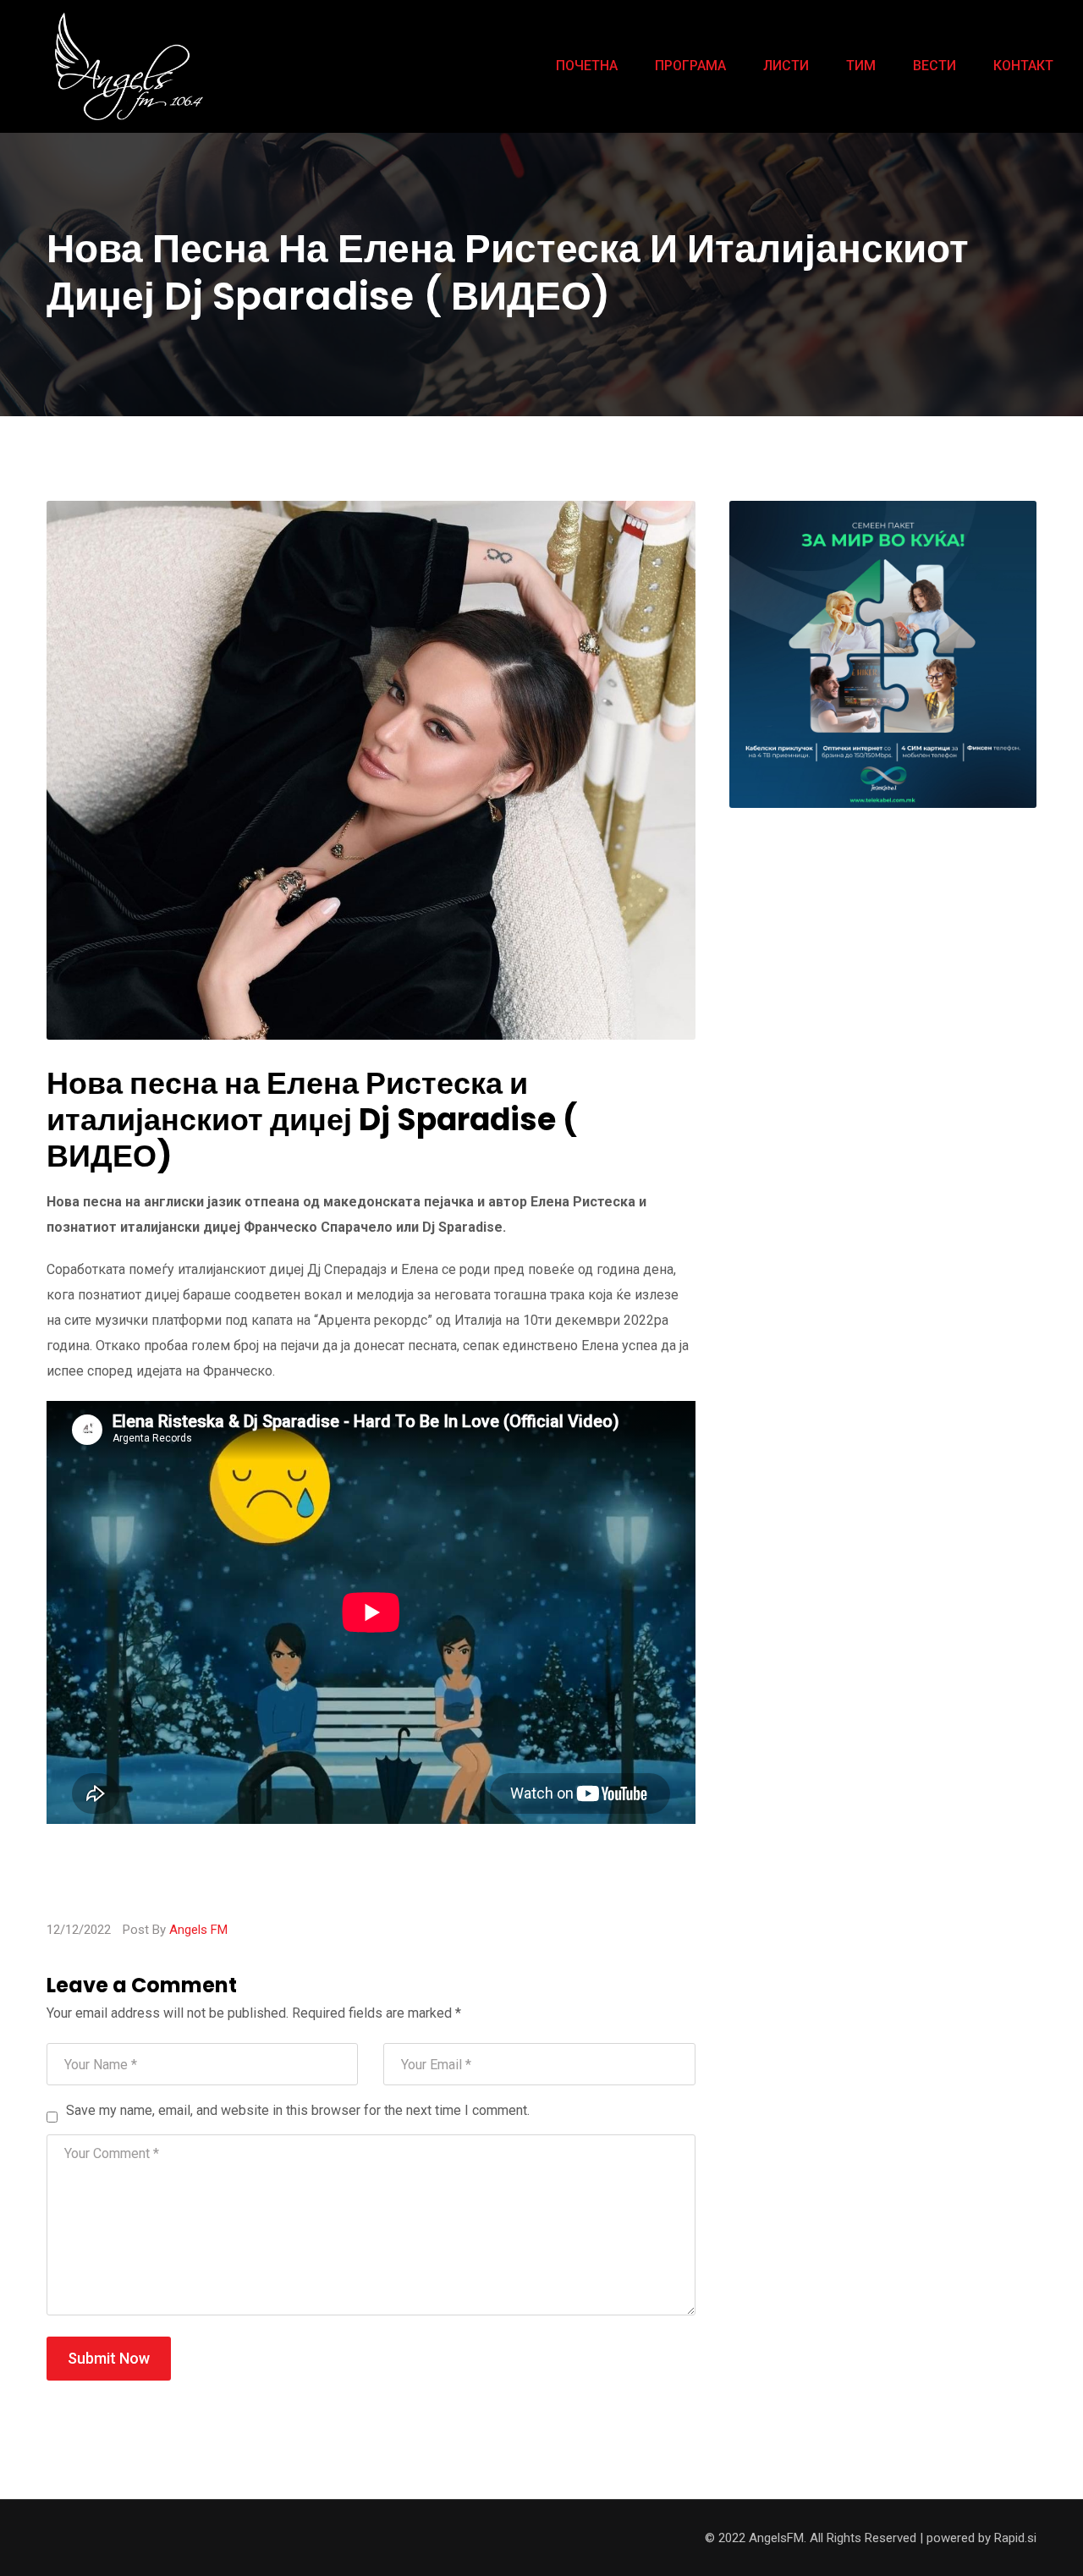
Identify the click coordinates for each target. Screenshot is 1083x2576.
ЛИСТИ (786, 66)
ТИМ (861, 66)
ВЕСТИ (935, 66)
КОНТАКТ (1023, 66)
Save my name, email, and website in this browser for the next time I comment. (298, 2110)
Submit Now (109, 2358)
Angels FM (198, 1930)
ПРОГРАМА (690, 66)
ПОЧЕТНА (587, 66)
